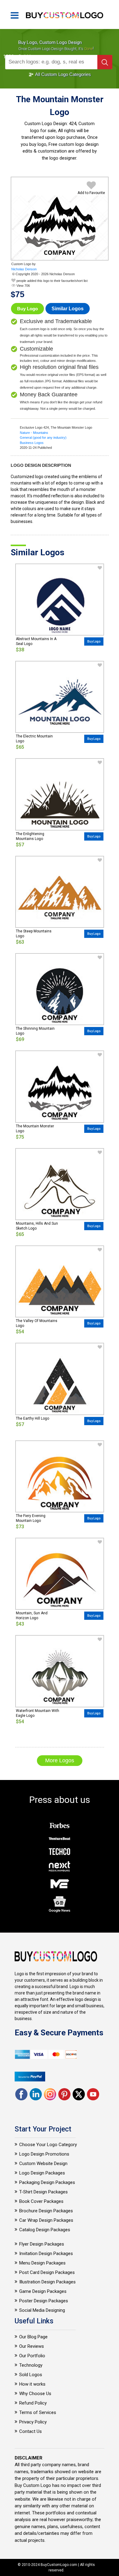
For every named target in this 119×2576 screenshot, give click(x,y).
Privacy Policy (33, 2422)
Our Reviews (32, 2346)
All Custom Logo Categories (63, 74)
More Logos (60, 1760)
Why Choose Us (35, 2394)
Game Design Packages (43, 2291)
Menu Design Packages (42, 2263)
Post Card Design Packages (47, 2272)
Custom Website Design (43, 2163)
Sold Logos (31, 2375)
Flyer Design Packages (42, 2244)
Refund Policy (33, 2403)
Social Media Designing (42, 2310)
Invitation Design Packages (46, 2254)
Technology (31, 2365)
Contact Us (31, 2431)
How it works (32, 2384)
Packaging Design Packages (47, 2182)
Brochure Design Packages (46, 2211)
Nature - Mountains (34, 433)
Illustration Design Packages (47, 2282)
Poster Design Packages (44, 2301)
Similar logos (68, 309)
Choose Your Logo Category (48, 2145)
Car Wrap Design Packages (46, 2220)
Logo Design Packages (42, 2173)
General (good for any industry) (43, 438)
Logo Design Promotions (44, 2154)
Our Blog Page (33, 2337)
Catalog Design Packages (45, 2230)
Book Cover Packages (41, 2201)
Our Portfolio (32, 2356)
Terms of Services (38, 2412)
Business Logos (32, 443)
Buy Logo (27, 309)
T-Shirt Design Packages (43, 2192)
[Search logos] (105, 62)
